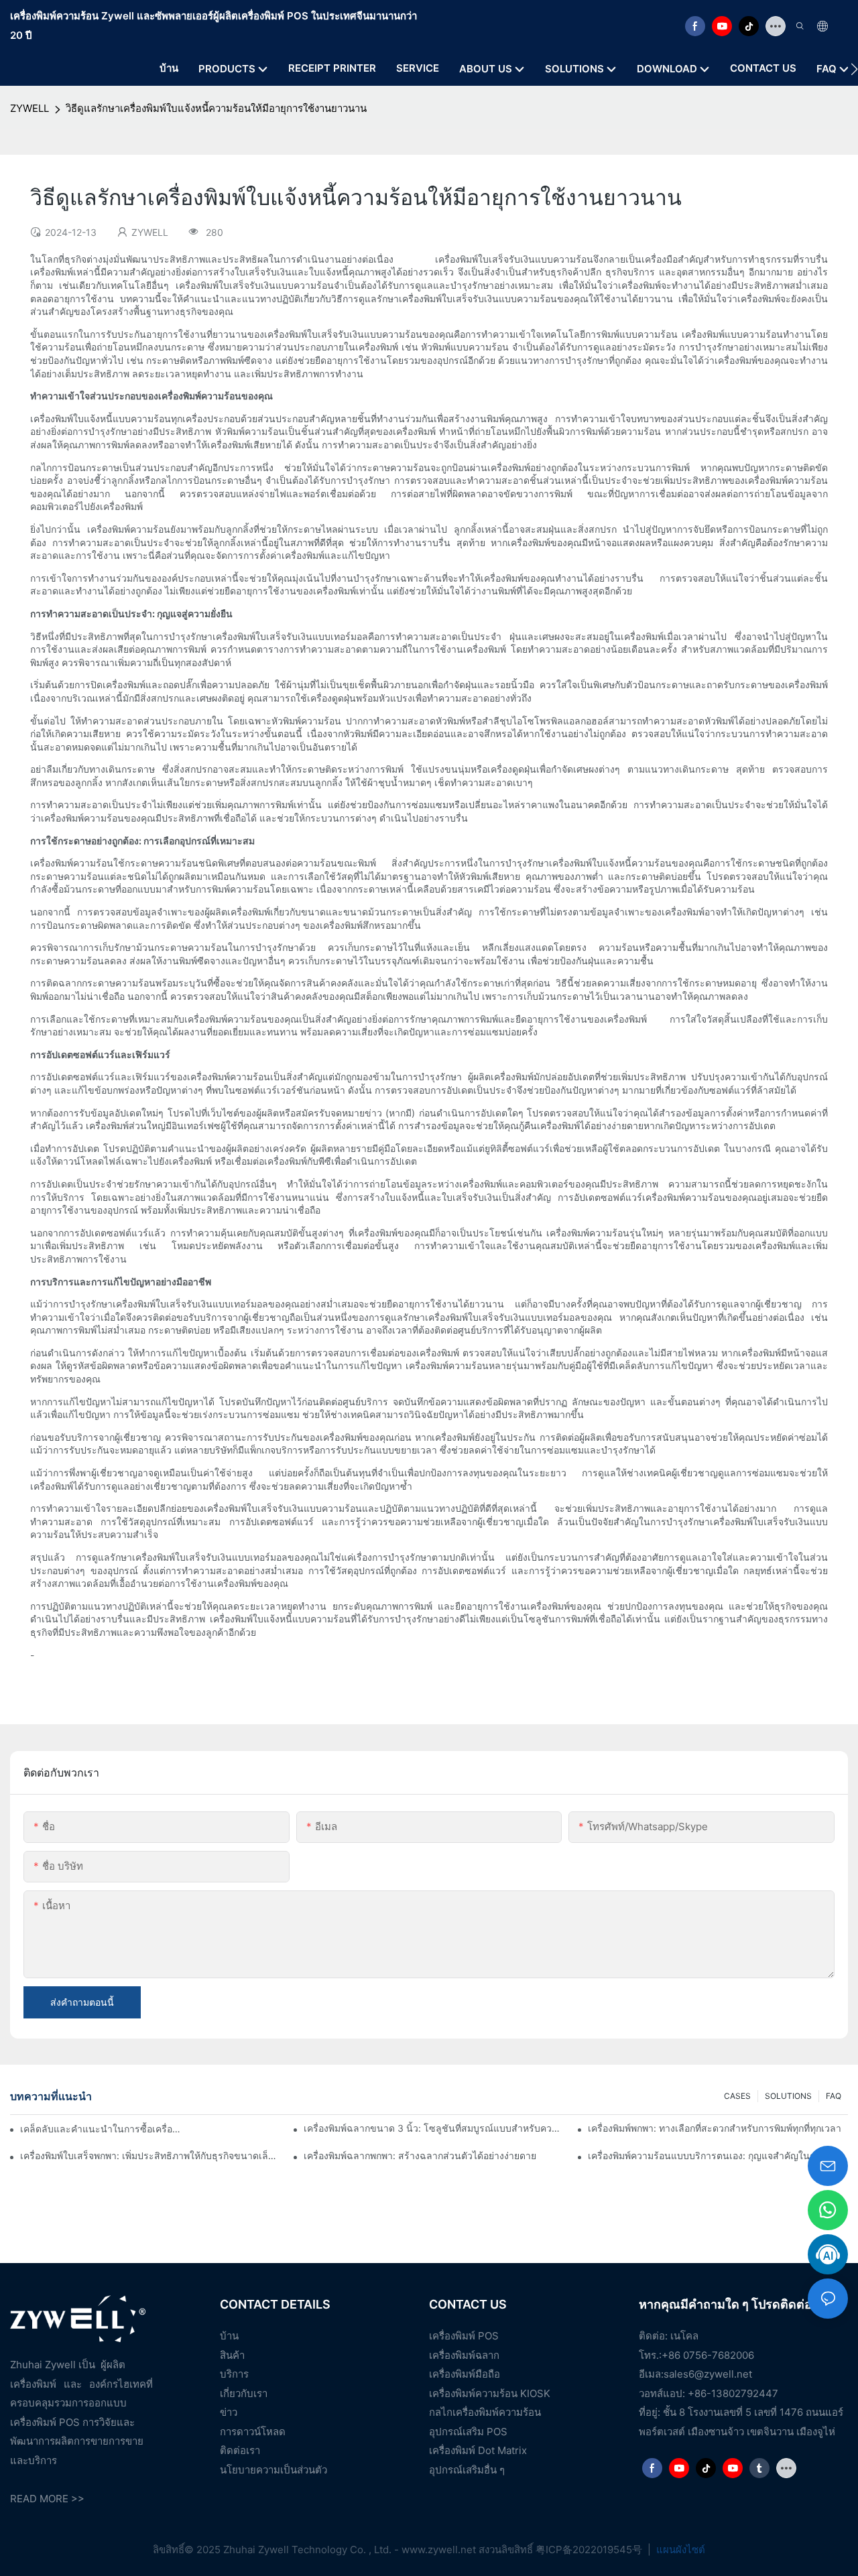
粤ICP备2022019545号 (590, 2550)
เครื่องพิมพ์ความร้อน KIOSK (490, 2393)
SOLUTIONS (788, 2096)
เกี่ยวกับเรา (244, 2393)
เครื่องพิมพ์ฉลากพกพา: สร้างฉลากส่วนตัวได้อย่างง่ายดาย (420, 2155)
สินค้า (232, 2355)
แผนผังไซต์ (679, 2550)
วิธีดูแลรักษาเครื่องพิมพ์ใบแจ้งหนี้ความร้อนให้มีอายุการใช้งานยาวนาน (216, 108)
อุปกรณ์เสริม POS (468, 2432)
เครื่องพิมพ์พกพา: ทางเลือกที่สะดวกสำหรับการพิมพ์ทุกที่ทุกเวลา (715, 2128)
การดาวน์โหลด (253, 2432)
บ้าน (229, 2336)
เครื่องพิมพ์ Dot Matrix (478, 2450)
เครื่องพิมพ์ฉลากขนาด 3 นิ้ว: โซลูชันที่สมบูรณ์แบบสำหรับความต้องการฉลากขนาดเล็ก (434, 2128)
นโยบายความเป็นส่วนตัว (273, 2470)
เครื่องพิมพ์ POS (464, 2336)
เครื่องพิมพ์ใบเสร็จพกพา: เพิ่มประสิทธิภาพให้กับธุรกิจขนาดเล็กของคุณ (150, 2155)
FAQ (834, 2096)
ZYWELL (29, 108)
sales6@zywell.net (708, 2374)
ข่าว (229, 2412)
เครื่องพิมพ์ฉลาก (464, 2355)
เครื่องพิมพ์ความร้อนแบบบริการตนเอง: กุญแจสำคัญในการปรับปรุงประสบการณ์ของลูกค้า (718, 2155)
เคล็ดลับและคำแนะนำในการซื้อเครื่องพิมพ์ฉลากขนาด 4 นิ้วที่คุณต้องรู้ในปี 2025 (101, 2129)
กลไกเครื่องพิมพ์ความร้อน (485, 2412)
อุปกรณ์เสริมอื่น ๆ (467, 2470)
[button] (854, 69)
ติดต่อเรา (240, 2450)
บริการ (234, 2374)
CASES (737, 2096)
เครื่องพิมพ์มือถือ (465, 2374)
